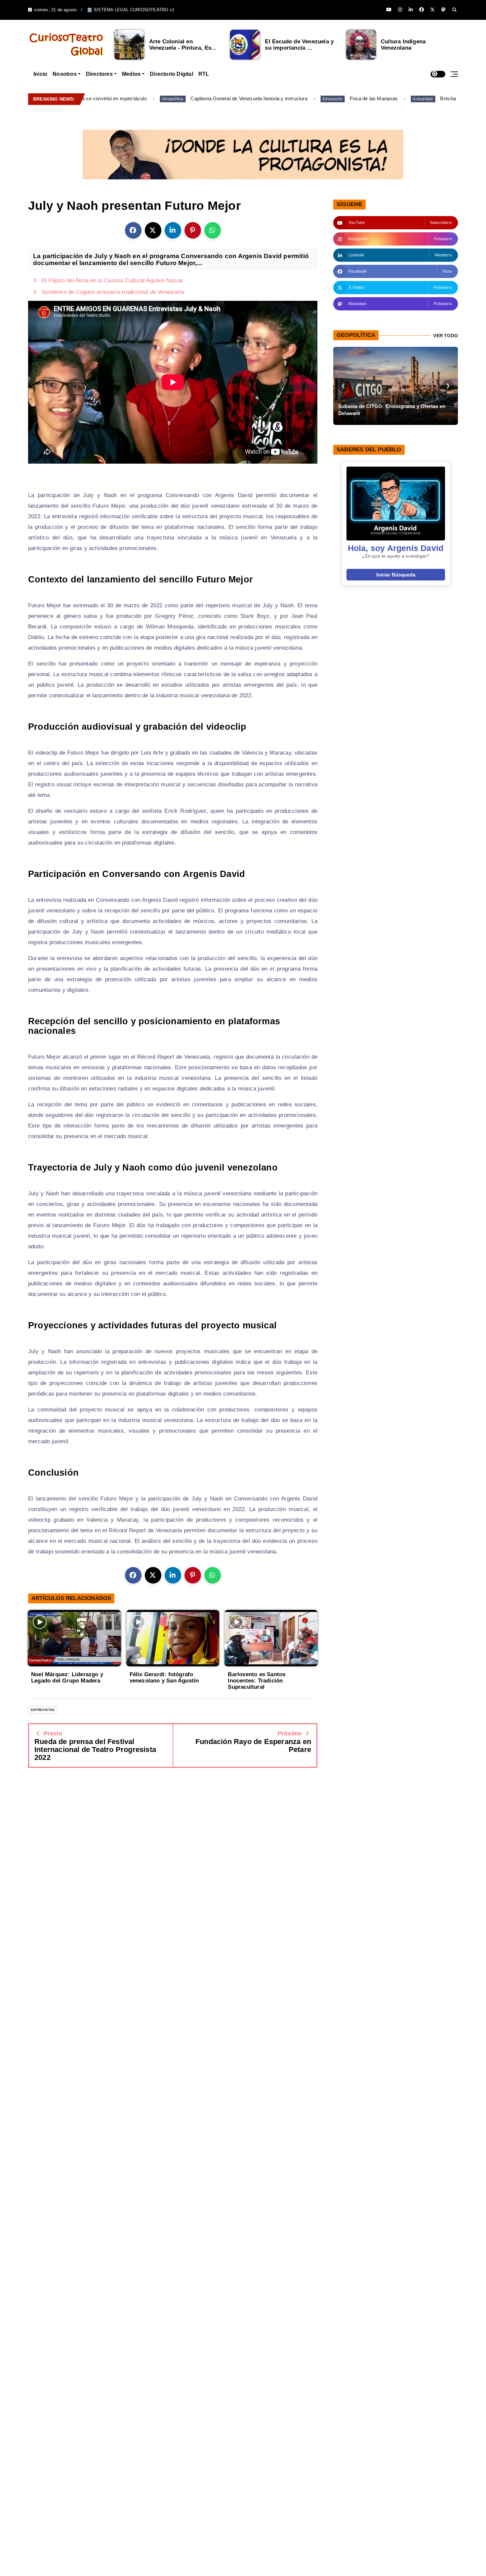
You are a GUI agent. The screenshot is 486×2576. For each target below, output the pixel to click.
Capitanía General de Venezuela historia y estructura (204, 98)
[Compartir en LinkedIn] (173, 230)
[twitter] (432, 10)
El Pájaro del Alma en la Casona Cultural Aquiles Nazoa (112, 280)
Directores (99, 74)
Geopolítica (128, 99)
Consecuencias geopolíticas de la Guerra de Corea (390, 410)
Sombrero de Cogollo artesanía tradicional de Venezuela (113, 292)
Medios (131, 74)
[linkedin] (411, 10)
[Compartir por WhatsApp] (213, 230)
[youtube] (389, 10)
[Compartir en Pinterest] (193, 230)
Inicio (40, 74)
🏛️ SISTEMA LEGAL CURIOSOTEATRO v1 (131, 10)
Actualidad (378, 99)
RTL (204, 74)
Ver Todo (446, 336)
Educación (288, 99)
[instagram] (400, 10)
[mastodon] (443, 10)
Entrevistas (43, 1710)
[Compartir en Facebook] (133, 230)
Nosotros (65, 74)
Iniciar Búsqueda (396, 575)
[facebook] (422, 10)
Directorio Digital (171, 74)
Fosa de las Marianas (328, 98)
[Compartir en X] (153, 230)
